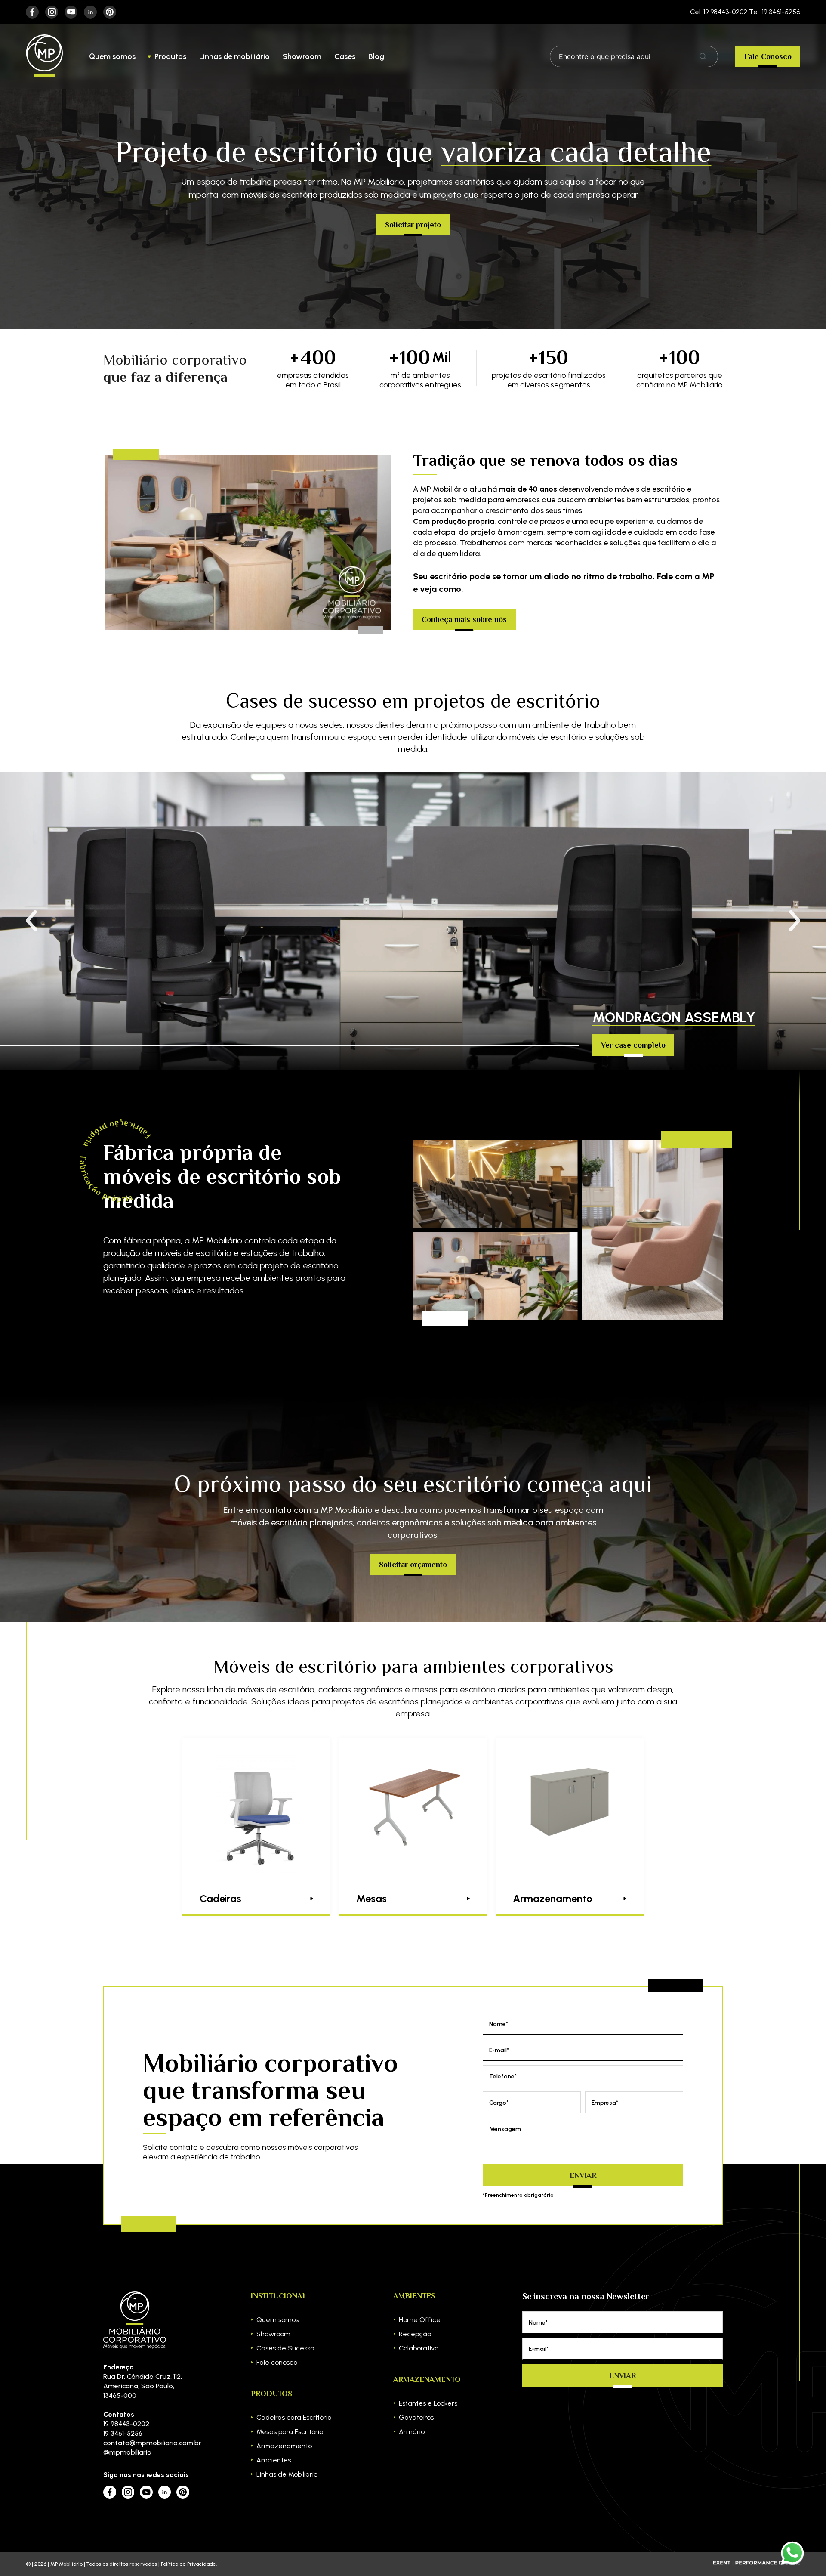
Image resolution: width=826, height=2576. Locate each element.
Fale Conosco (768, 56)
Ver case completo (633, 1045)
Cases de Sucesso (285, 2348)
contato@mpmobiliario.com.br (146, 2443)
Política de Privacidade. (189, 2564)
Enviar (583, 2175)
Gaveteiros (416, 2417)
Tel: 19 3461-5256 (775, 12)
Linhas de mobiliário (234, 56)
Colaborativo (419, 2348)
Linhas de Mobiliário (287, 2474)
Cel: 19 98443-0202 (719, 12)
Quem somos (112, 56)
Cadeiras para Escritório (294, 2417)
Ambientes (274, 2460)
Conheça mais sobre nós (464, 619)
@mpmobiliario (127, 2452)
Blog (376, 56)
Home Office (420, 2320)
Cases (345, 56)
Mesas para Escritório (290, 2432)
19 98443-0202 (126, 2424)
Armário (412, 2432)
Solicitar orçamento (413, 1565)
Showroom (302, 56)
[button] (795, 921)
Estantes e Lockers (428, 2403)
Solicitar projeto (413, 225)
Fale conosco (277, 2362)
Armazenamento (284, 2446)
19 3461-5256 (123, 2433)
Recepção (415, 2334)
